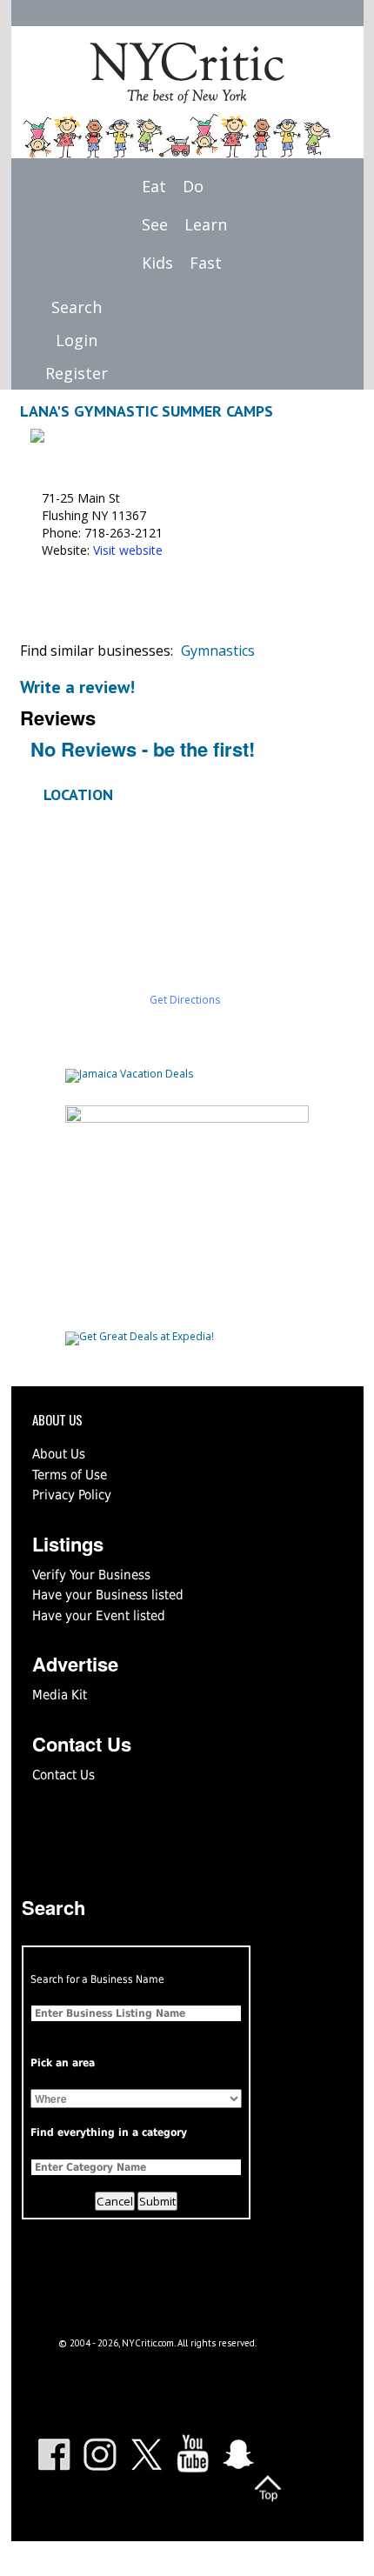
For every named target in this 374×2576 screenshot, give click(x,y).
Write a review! (77, 687)
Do (193, 186)
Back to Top (268, 2488)
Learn (206, 224)
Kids (157, 263)
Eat (154, 186)
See (155, 224)
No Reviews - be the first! (143, 749)
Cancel (115, 2201)
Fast (206, 263)
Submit (157, 2201)
